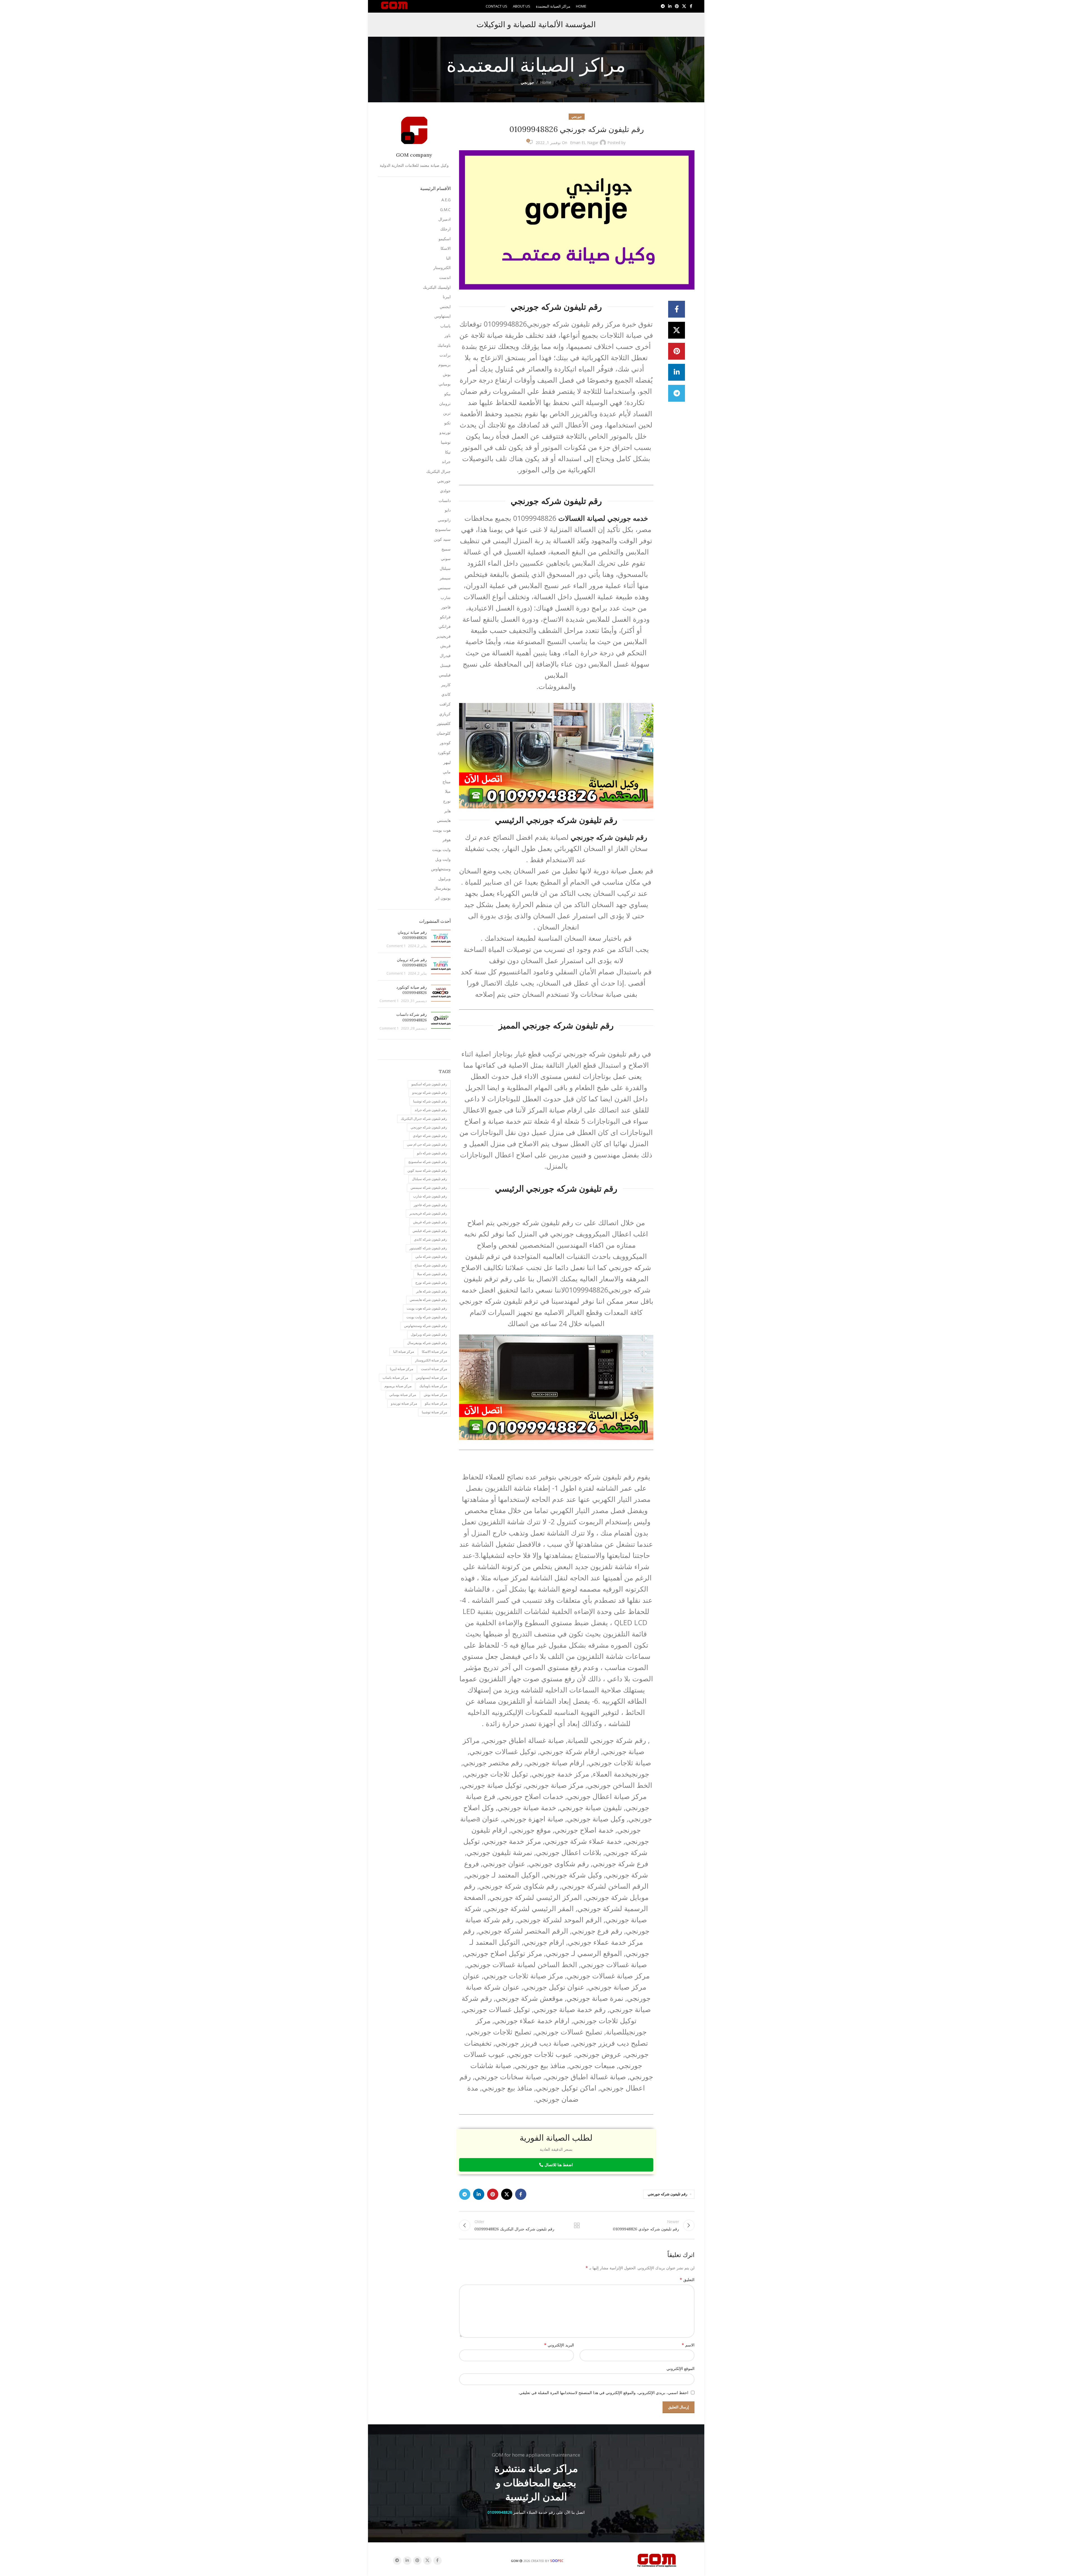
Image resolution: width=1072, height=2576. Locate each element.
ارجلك (445, 229)
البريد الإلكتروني (559, 2345)
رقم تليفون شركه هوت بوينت (427, 1308)
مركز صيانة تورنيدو (404, 1403)
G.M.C (445, 210)
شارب (446, 597)
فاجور (446, 607)
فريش (445, 646)
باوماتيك (444, 345)
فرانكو (445, 617)
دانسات (445, 500)
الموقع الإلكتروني (680, 2368)
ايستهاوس (443, 316)
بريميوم (444, 365)
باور (448, 335)
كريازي (445, 714)
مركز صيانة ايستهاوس (431, 1378)
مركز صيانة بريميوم (398, 1386)
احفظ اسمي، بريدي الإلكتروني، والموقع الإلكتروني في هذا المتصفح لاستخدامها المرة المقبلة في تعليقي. (603, 2393)
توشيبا (446, 442)
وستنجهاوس (441, 869)
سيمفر (445, 578)
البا (448, 258)
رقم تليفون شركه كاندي (430, 1239)
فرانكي (445, 626)
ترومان (445, 403)
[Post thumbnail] (441, 939)
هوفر (447, 840)
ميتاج (447, 782)
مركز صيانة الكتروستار (431, 1360)
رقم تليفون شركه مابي (431, 1256)
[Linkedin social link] (670, 6)
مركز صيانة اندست (434, 1369)
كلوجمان (444, 733)
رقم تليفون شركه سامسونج (428, 1162)
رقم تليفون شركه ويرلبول (429, 1334)
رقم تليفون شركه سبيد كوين (427, 1170)
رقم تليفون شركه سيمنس (429, 1188)
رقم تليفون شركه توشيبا (430, 1101)
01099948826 (500, 2512)
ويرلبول (444, 879)
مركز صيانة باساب (395, 1378)
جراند (446, 462)
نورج (447, 801)
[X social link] (684, 6)
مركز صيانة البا (404, 1351)
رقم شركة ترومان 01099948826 (412, 963)
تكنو (447, 423)
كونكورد (444, 752)
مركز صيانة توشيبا (434, 1412)
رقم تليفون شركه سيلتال (430, 1179)
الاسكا (446, 248)
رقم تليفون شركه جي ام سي (427, 1144)
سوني (446, 559)
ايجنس (445, 307)
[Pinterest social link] (677, 6)
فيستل (445, 665)
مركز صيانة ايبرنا (401, 1369)
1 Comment (396, 946)
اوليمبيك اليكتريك (437, 287)
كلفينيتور (444, 723)
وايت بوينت (441, 849)
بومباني (445, 384)
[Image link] (657, 2560)
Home (546, 82)
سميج (446, 549)
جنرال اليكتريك (438, 471)
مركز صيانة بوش (435, 1395)
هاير (447, 811)
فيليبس (445, 675)
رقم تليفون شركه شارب (430, 1196)
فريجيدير (444, 636)
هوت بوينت (442, 830)
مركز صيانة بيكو (436, 1403)
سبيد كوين (442, 539)
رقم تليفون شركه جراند (431, 1110)
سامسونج (443, 529)
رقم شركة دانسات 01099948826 (412, 1017)
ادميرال (444, 219)
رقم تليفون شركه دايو (432, 1153)
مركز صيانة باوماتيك (433, 1386)
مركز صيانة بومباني (403, 1395)
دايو (448, 510)
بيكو (447, 394)
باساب (445, 326)
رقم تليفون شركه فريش (430, 1222)
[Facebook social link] (691, 6)
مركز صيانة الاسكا (434, 1351)
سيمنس (444, 588)
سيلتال (445, 568)
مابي (447, 772)
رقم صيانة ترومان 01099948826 (412, 935)
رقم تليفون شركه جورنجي (667, 2194)
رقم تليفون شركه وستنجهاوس (426, 1326)
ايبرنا (447, 297)
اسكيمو (445, 239)
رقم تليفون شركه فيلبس (430, 1231)
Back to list (576, 2225)
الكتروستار (442, 268)
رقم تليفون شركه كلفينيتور (428, 1248)
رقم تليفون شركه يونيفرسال (427, 1343)
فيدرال (445, 655)
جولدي (445, 491)
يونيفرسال (442, 888)
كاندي (446, 694)
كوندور (445, 743)
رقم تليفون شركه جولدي (430, 1136)
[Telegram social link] (663, 6)
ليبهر (447, 762)
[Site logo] (394, 6)
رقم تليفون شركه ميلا (432, 1274)
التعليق (687, 2280)
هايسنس (444, 820)
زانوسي (444, 520)
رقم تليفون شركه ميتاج (431, 1265)
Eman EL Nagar (584, 143)
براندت (445, 355)
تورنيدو (445, 432)
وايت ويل (443, 859)
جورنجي (527, 82)
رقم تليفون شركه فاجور (430, 1205)
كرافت (445, 704)
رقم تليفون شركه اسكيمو (429, 1084)
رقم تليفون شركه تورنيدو (430, 1092)
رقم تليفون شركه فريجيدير (428, 1213)
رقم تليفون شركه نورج (431, 1283)
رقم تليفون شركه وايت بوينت (427, 1317)
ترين (447, 413)
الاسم (688, 2345)
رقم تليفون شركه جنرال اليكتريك (424, 1119)
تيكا (448, 452)
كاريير (446, 685)
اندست (445, 277)
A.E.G (446, 200)
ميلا (448, 791)
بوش (447, 374)
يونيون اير (443, 898)
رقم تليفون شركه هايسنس (428, 1300)
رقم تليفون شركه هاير (432, 1291)
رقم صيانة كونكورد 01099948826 (412, 990)
